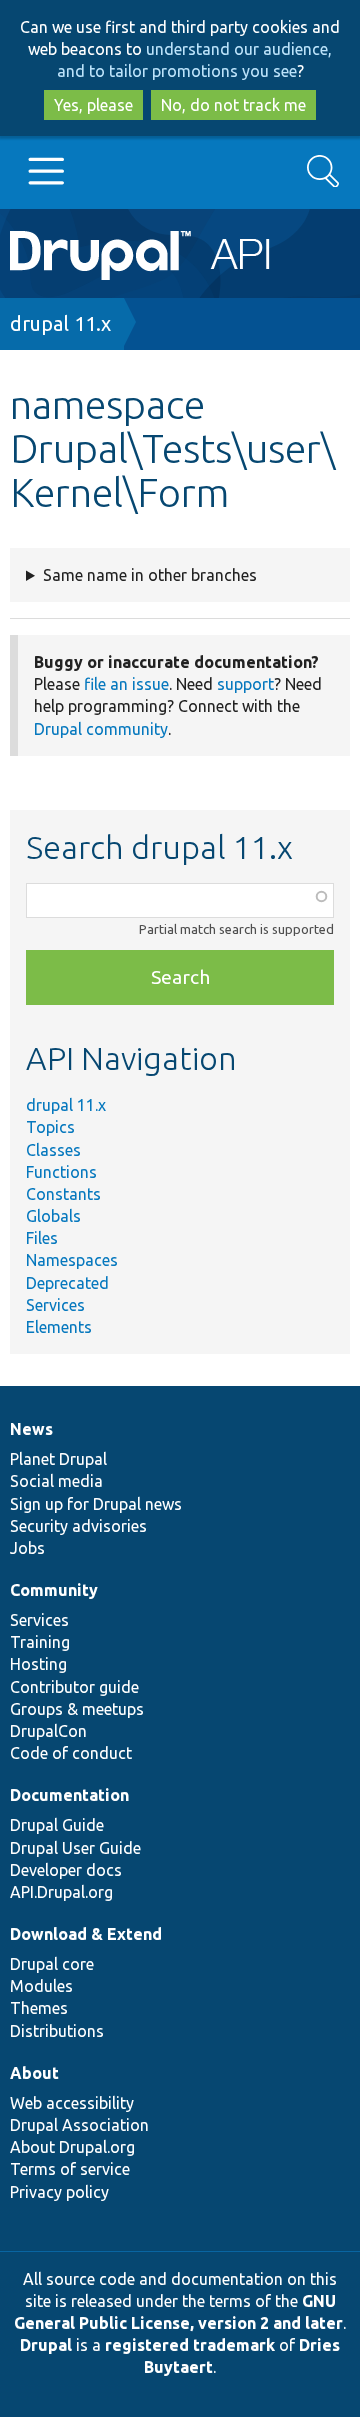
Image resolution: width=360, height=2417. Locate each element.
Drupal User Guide (75, 1848)
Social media (56, 1481)
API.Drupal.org (61, 1892)
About (34, 2073)
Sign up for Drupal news (96, 1504)
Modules (41, 1986)
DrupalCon (48, 1731)
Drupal (46, 2345)
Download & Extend (86, 1934)
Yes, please (93, 105)
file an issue (126, 684)
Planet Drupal (58, 1459)
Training (40, 1642)
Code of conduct (71, 1753)
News (31, 1429)
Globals (53, 1216)
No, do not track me (233, 105)
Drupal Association (79, 2125)
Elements (59, 1327)
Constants (63, 1194)
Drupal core (52, 1964)
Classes (53, 1150)
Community (54, 1590)
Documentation (69, 1795)
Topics (50, 1127)
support (245, 684)
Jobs (27, 1548)
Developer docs (66, 1870)
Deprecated (67, 1283)
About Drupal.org (72, 2147)
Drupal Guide (57, 1825)
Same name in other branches (150, 575)
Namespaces (72, 1260)
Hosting (38, 1664)
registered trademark (190, 2345)
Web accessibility (72, 2103)
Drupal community (101, 729)
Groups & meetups (77, 1709)
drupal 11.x (60, 323)
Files (42, 1238)
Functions (61, 1172)
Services (55, 1305)
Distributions (57, 2031)
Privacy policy (59, 2192)
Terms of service (70, 2169)
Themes (39, 2008)
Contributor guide (74, 1687)
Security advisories (78, 1526)
